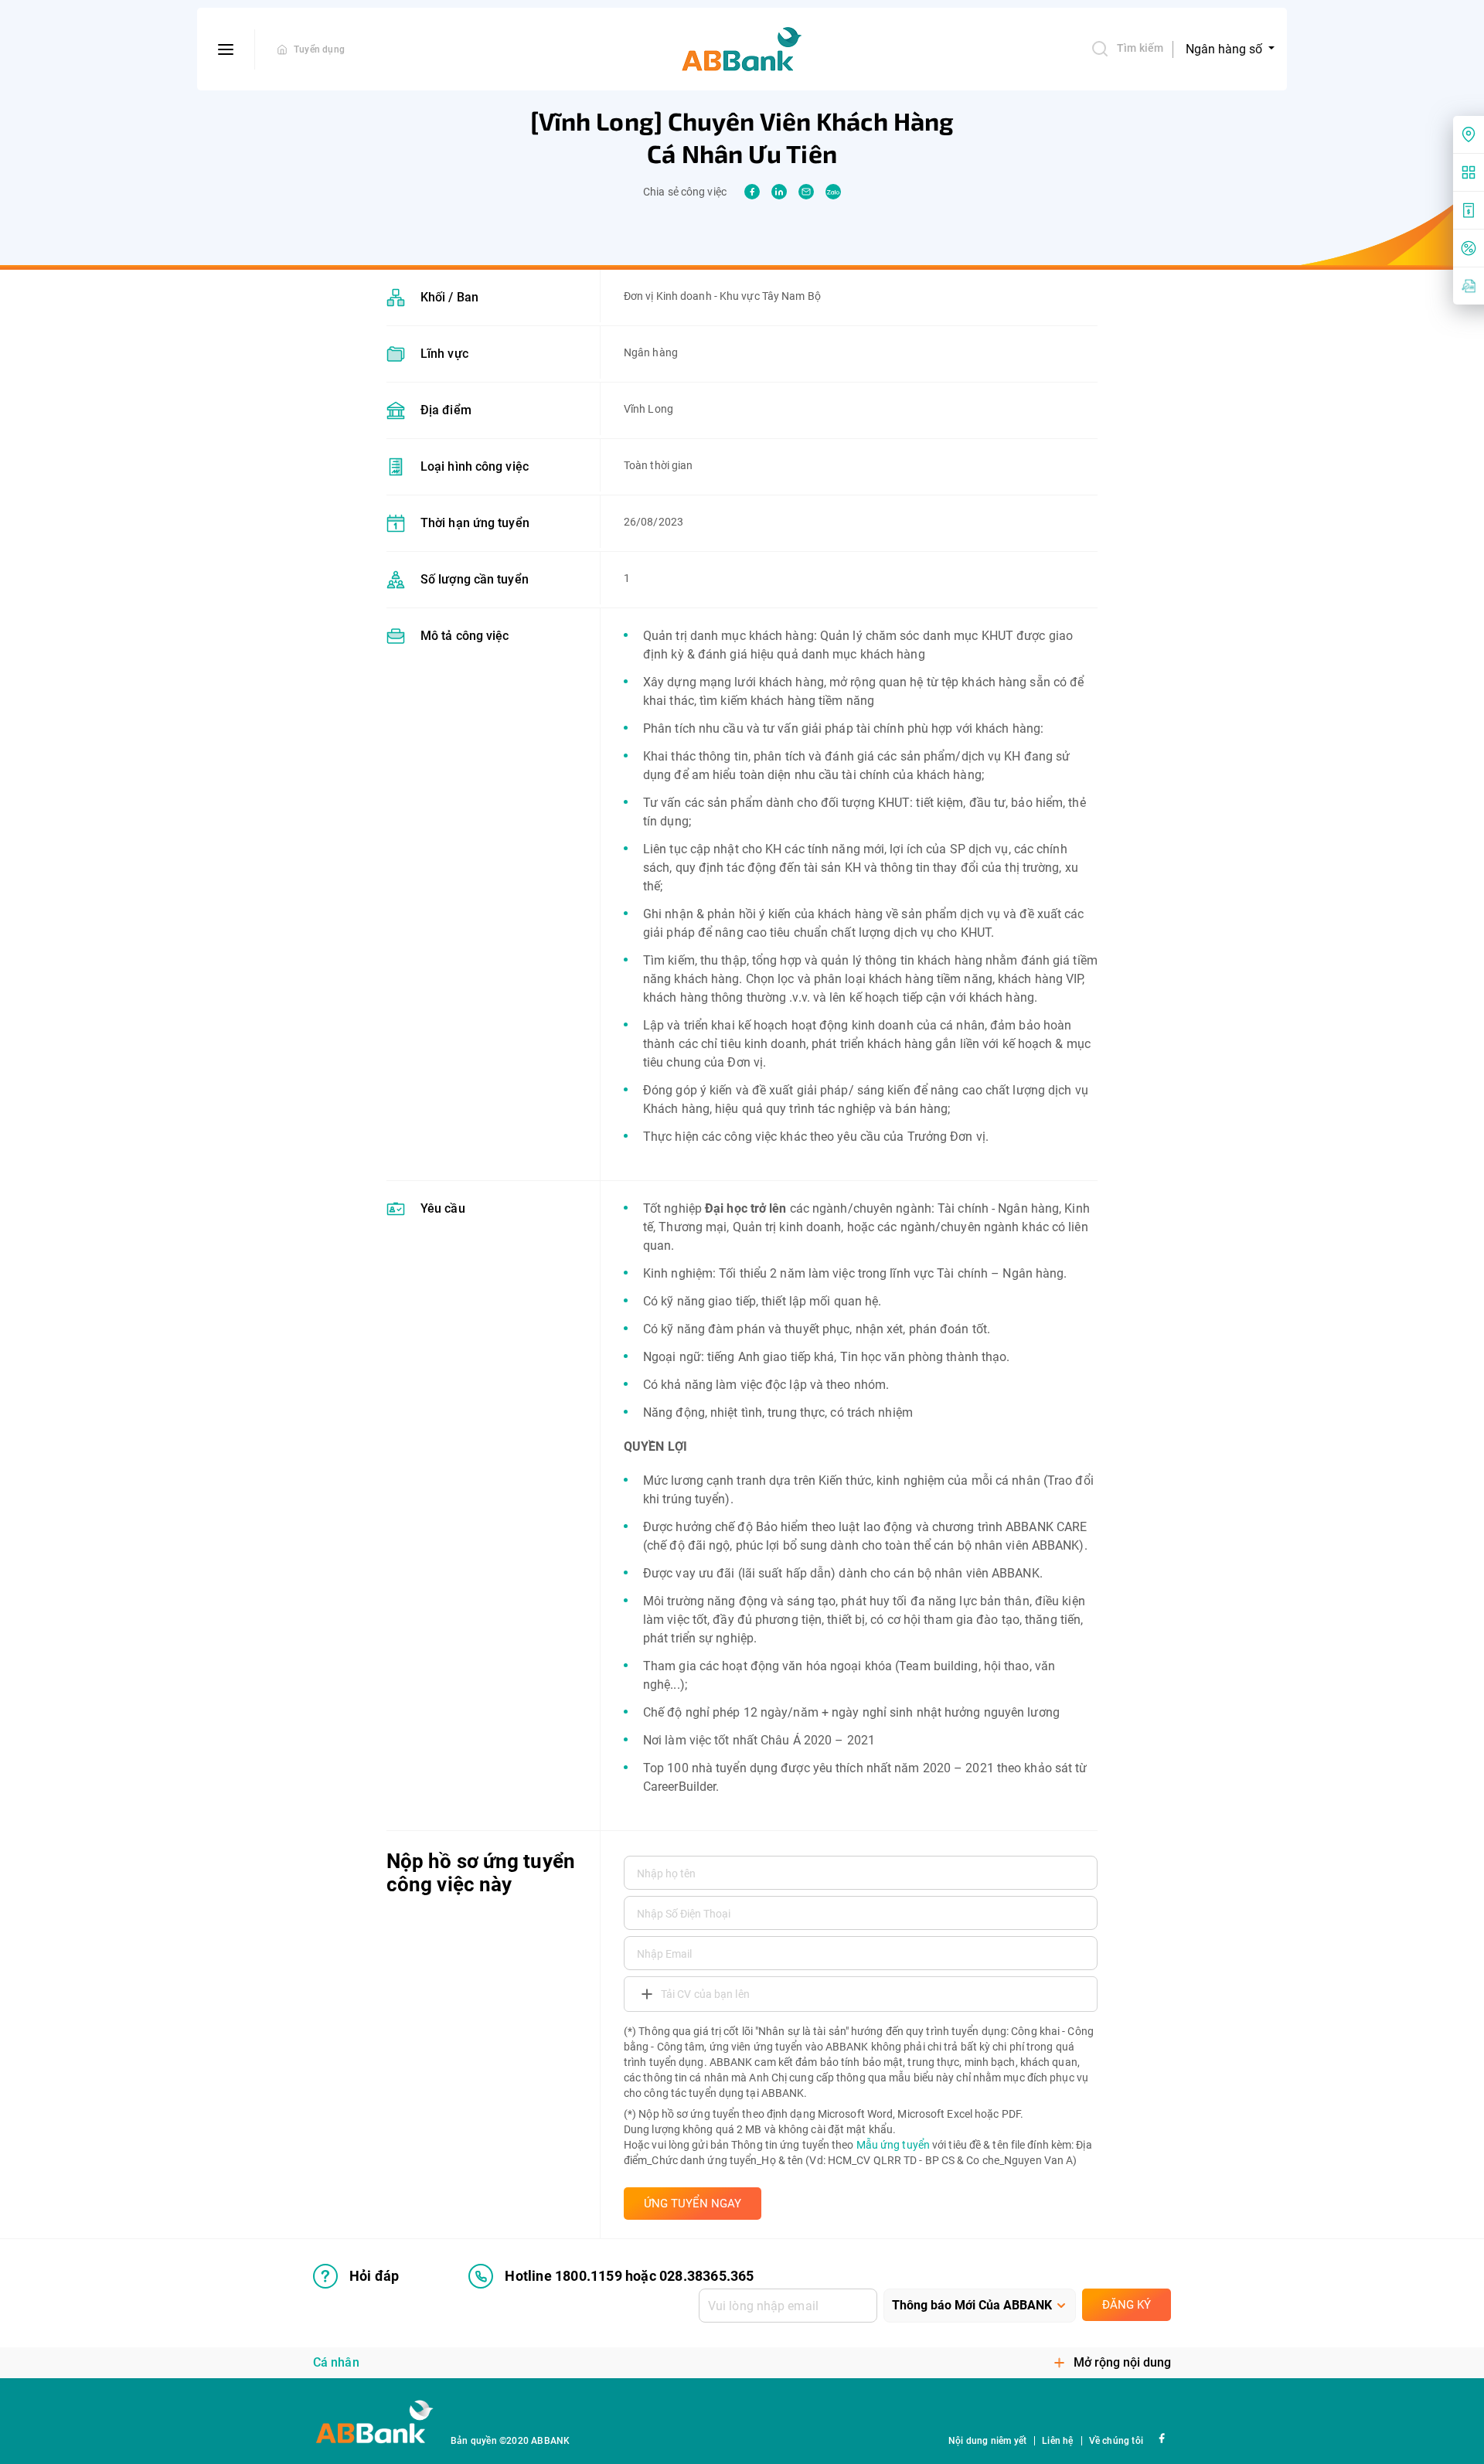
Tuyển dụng (319, 49)
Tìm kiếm (1140, 48)
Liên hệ (1057, 2441)
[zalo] (833, 192)
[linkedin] (779, 192)
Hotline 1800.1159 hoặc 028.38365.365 (629, 2276)
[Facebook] (1161, 2437)
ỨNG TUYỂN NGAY (693, 2204)
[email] (806, 192)
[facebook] (752, 192)
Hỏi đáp (374, 2276)
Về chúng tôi (1116, 2441)
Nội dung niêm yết (987, 2441)
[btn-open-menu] (226, 49)
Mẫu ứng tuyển (893, 2145)
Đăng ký (1127, 2305)
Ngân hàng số (1225, 49)
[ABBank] (742, 49)
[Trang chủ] (282, 49)
